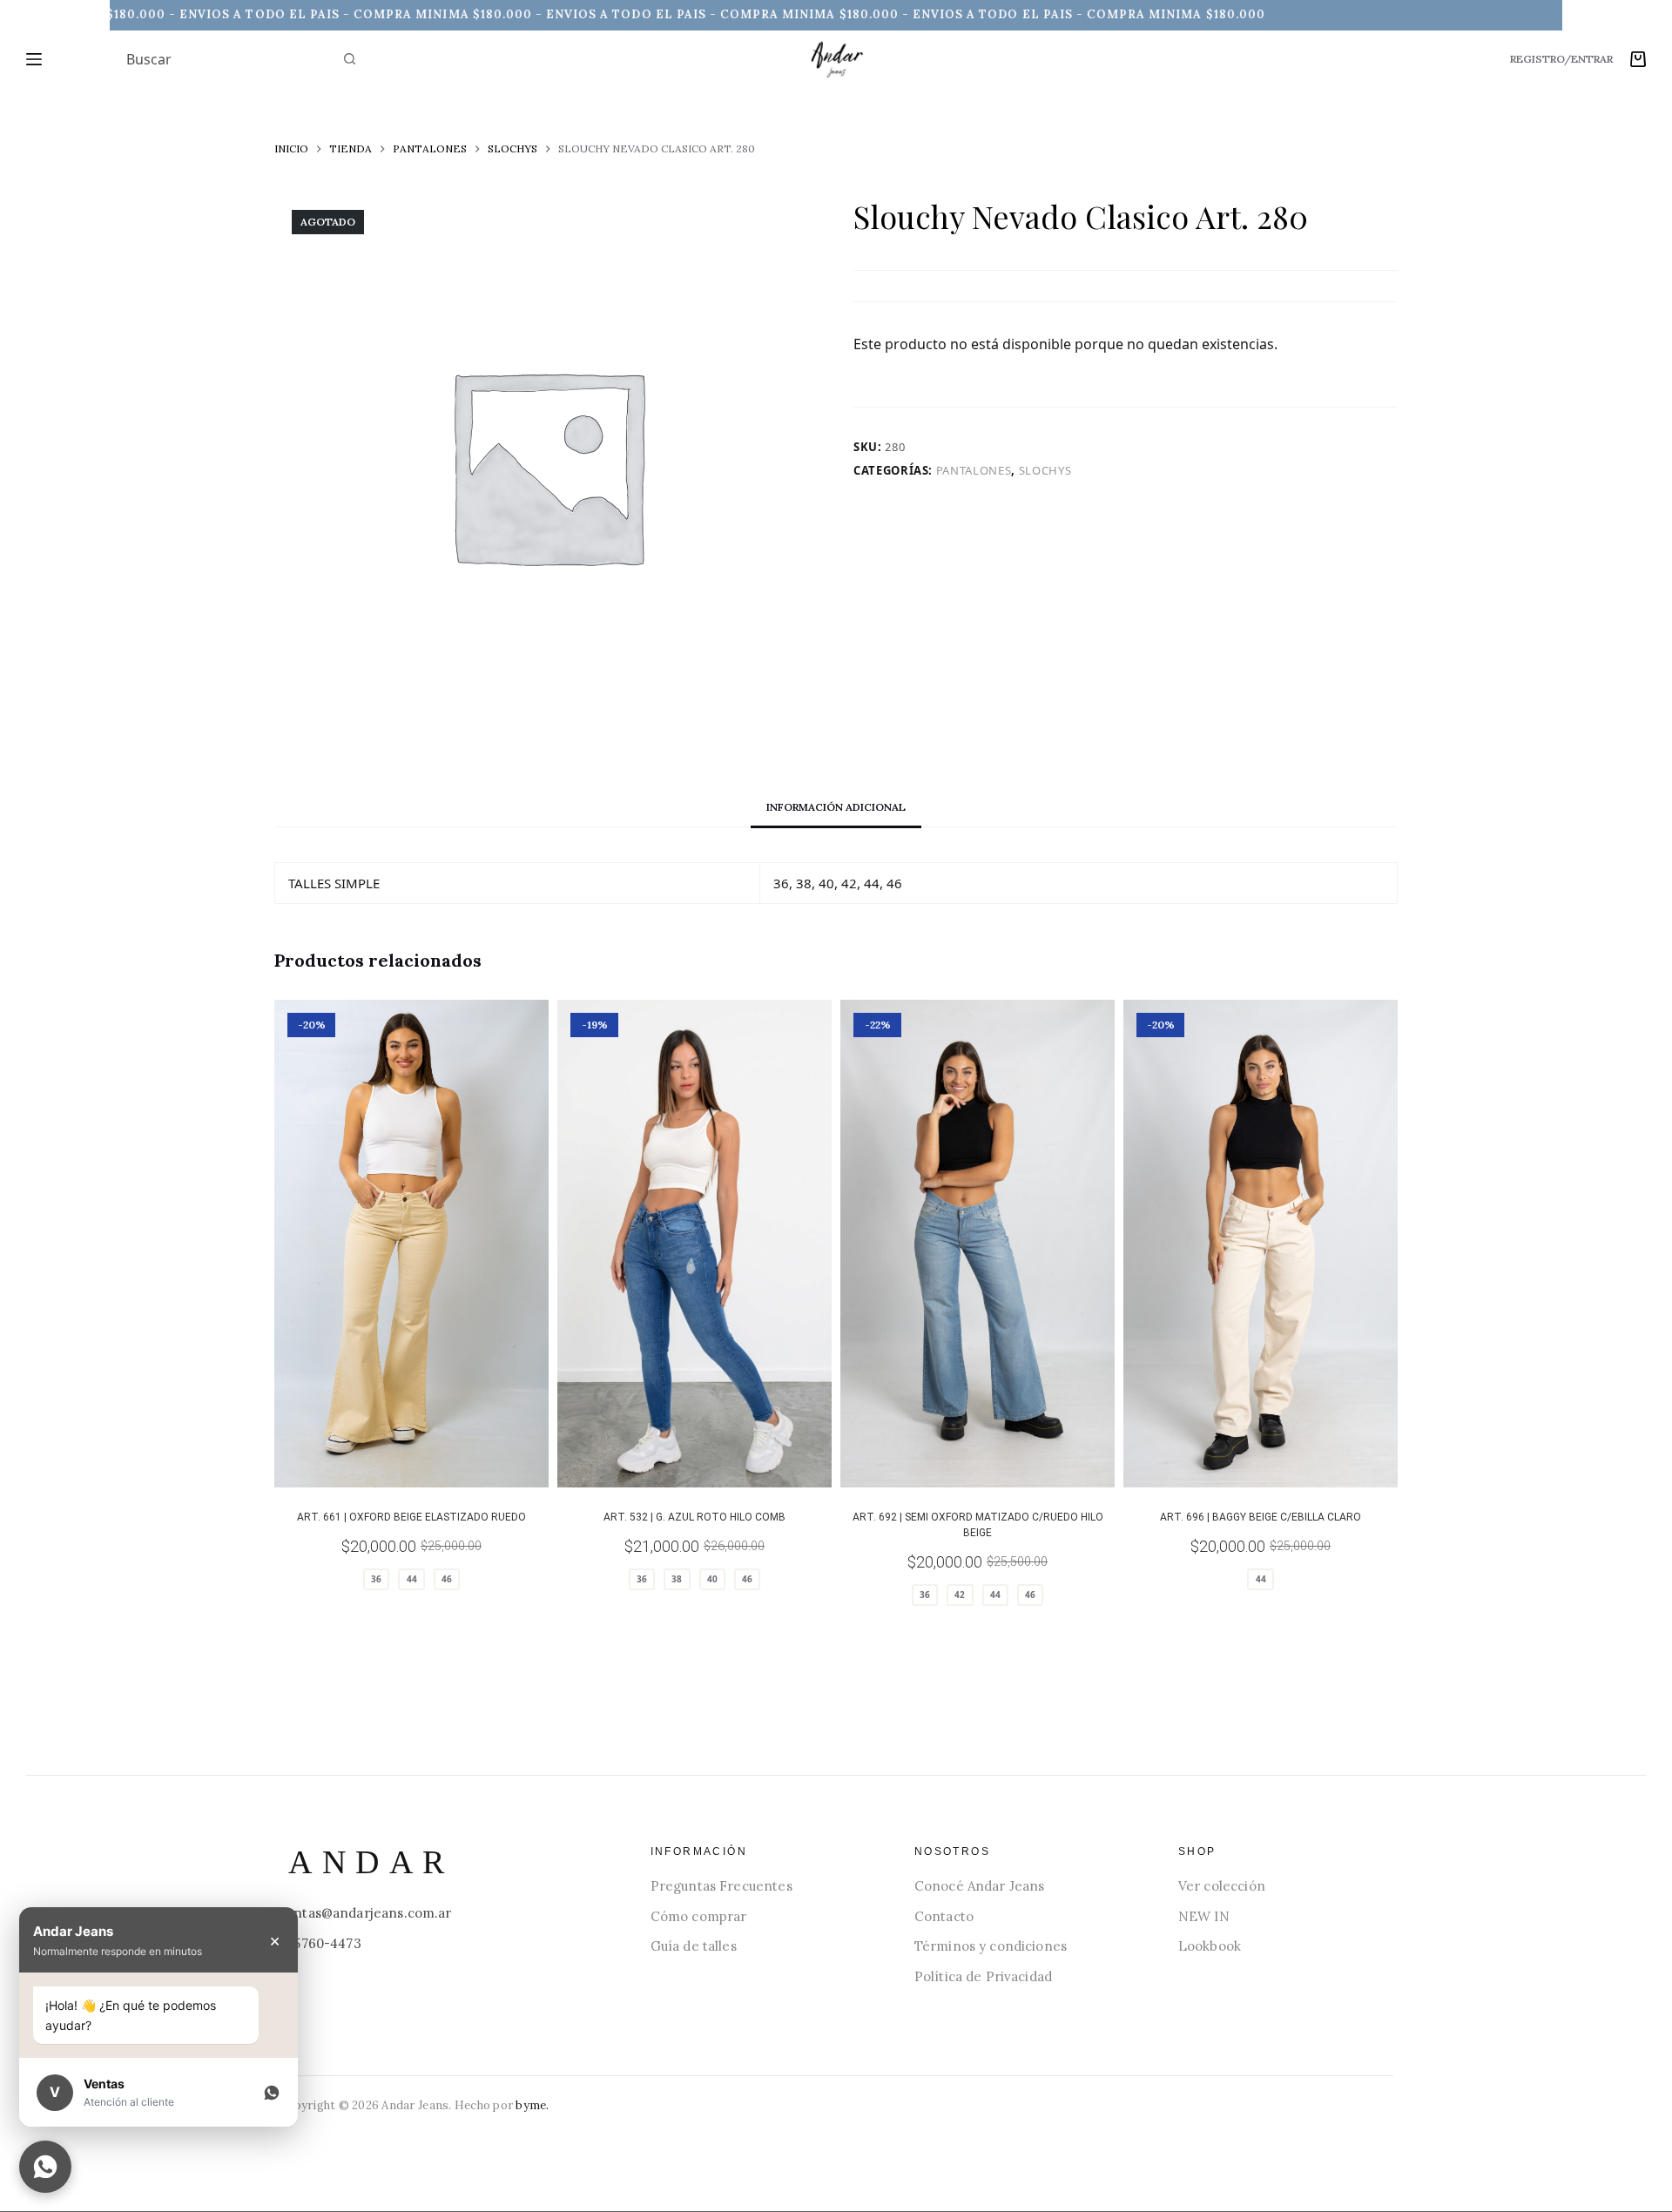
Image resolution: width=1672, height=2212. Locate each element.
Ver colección (1222, 1886)
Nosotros (952, 1851)
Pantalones (974, 470)
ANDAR (371, 1862)
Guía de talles (694, 1946)
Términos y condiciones (991, 1946)
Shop (1197, 1851)
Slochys (1045, 470)
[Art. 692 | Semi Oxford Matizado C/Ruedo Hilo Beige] (978, 1244)
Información (699, 1851)
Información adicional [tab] (836, 807)
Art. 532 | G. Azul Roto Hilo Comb (694, 1517)
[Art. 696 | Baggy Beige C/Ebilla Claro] (1261, 1244)
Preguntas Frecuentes (721, 1886)
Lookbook (1210, 1946)
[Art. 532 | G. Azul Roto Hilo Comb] (694, 1244)
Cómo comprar (699, 1916)
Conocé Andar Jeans (980, 1886)
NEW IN (1204, 1916)
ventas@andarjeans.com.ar (365, 1913)
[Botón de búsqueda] (349, 59)
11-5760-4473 (320, 1943)
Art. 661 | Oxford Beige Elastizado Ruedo (411, 1517)
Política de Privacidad (983, 1976)
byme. (532, 2105)
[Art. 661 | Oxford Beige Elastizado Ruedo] (411, 1244)
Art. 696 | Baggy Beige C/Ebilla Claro (1261, 1517)
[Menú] (34, 59)
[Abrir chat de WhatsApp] (45, 2167)
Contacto (944, 1916)
